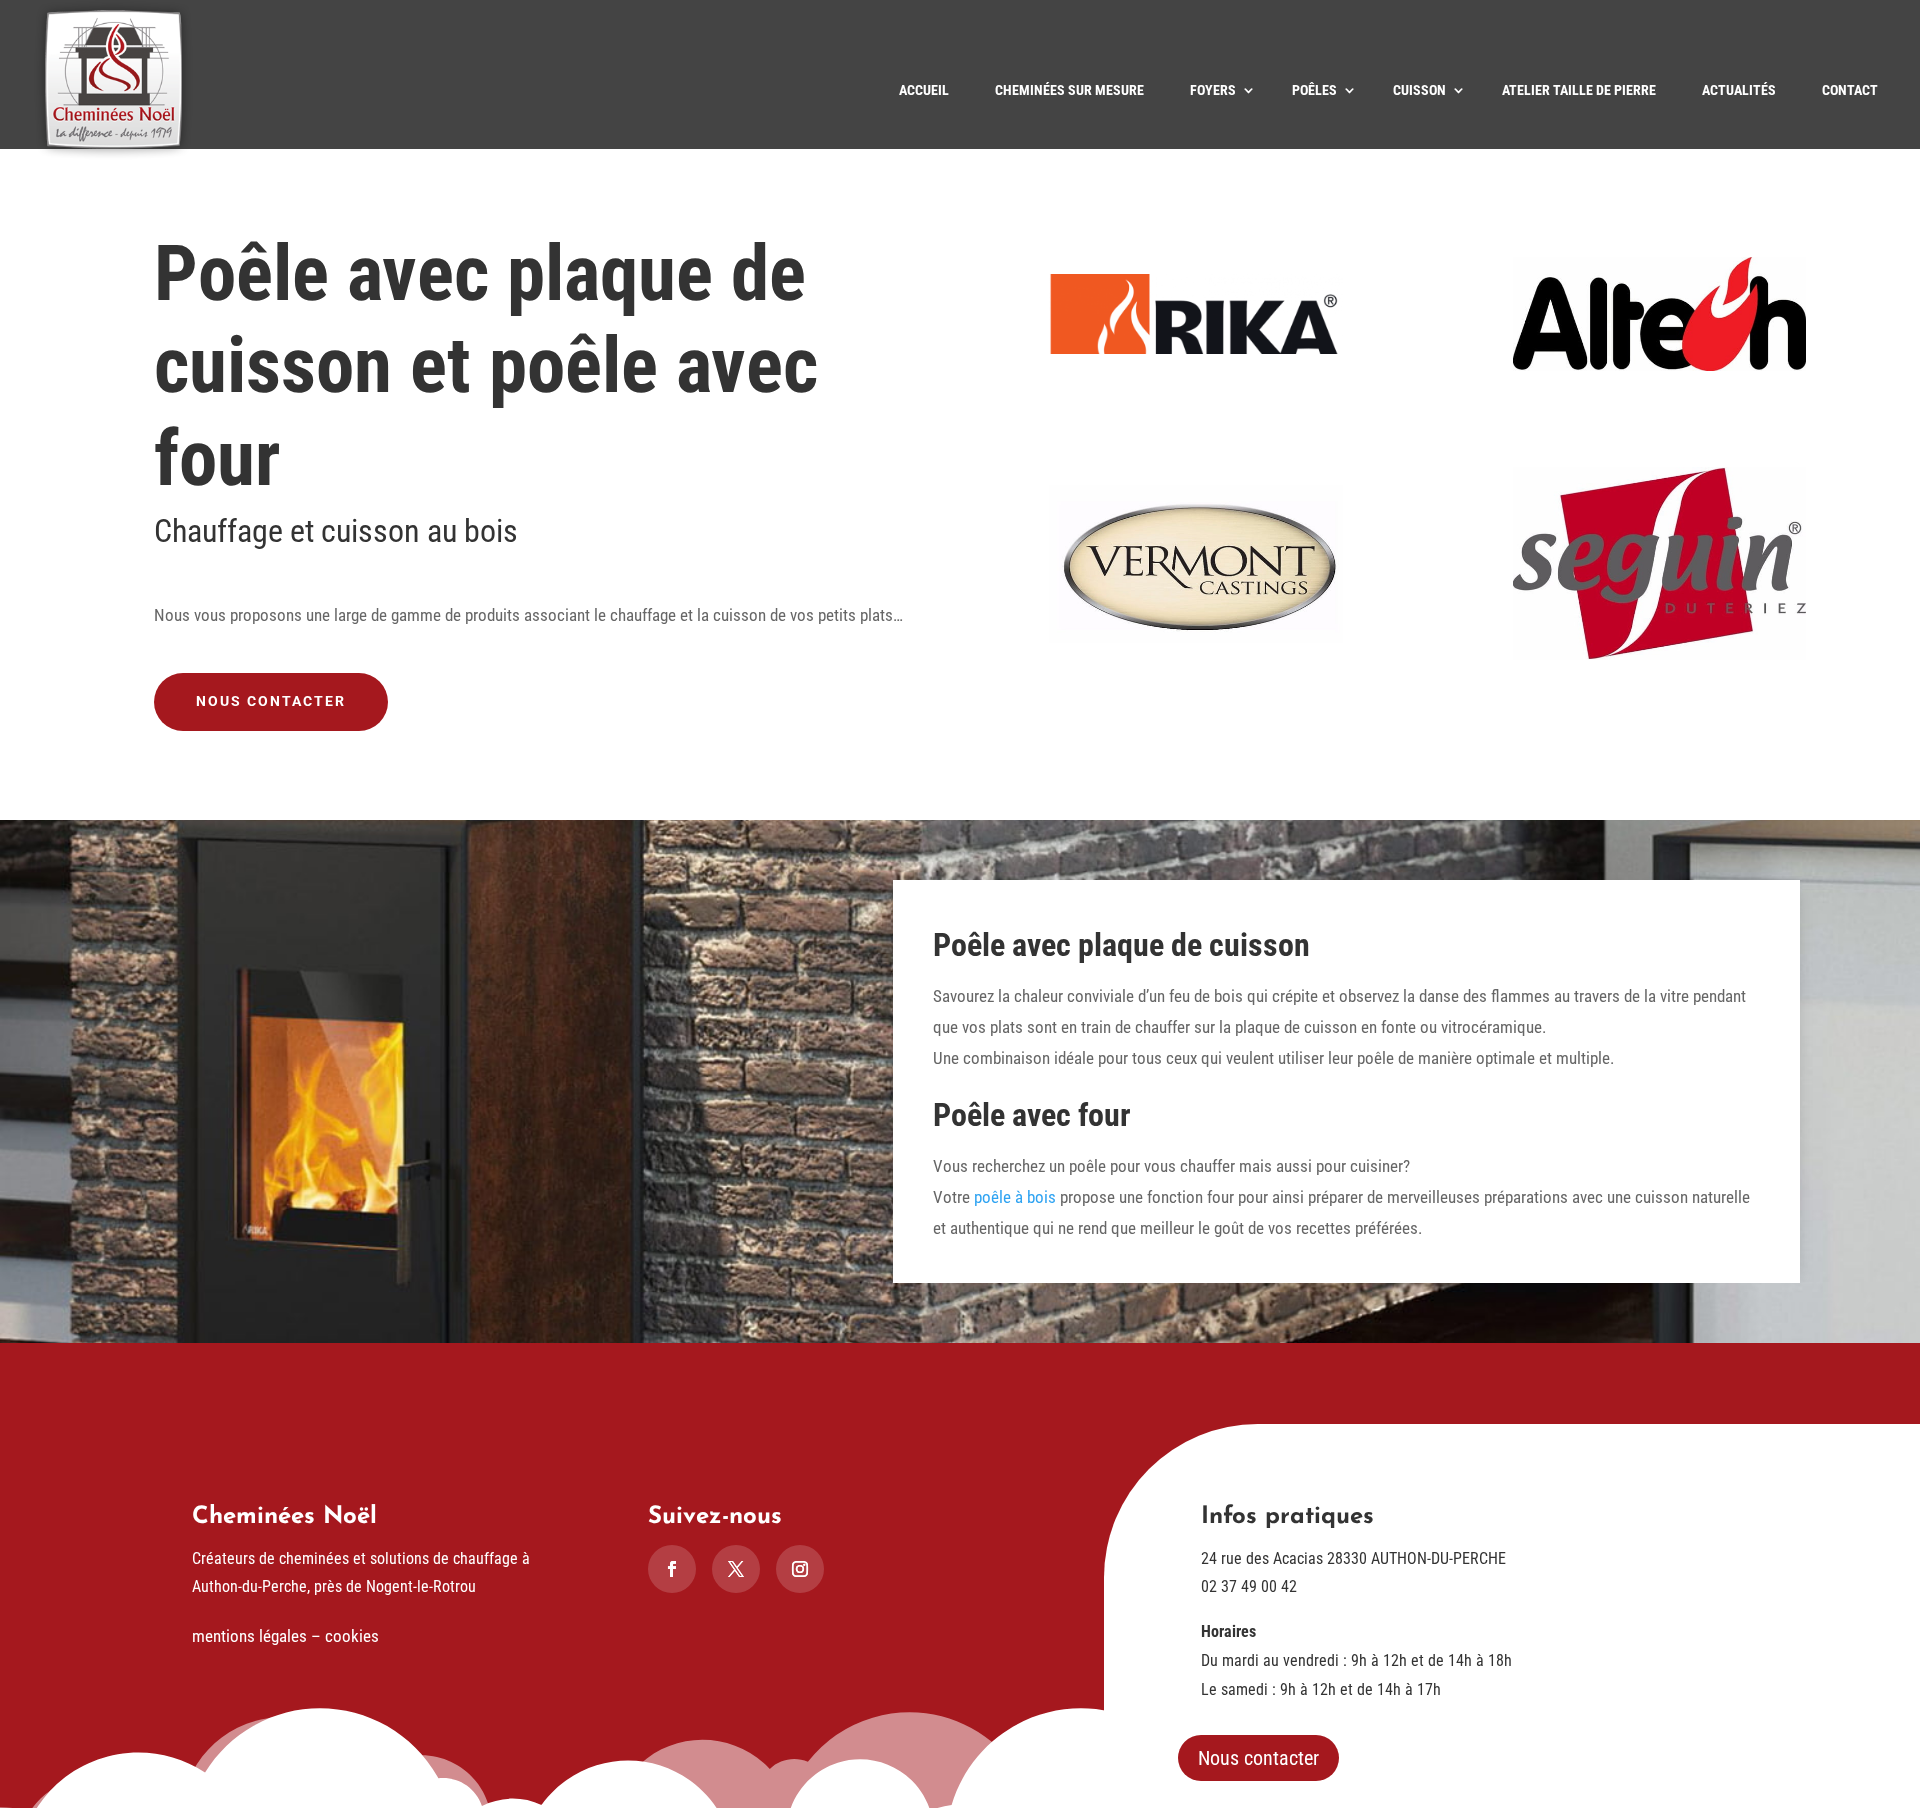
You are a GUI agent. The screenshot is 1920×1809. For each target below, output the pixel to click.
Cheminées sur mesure (1069, 90)
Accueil (924, 90)
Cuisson (1419, 90)
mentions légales (249, 1636)
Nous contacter (271, 701)
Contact (1850, 90)
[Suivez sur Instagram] (800, 1569)
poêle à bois (1015, 1197)
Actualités (1739, 90)
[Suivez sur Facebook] (672, 1569)
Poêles (1314, 90)
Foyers (1213, 90)
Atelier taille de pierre (1579, 90)
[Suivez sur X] (736, 1569)
